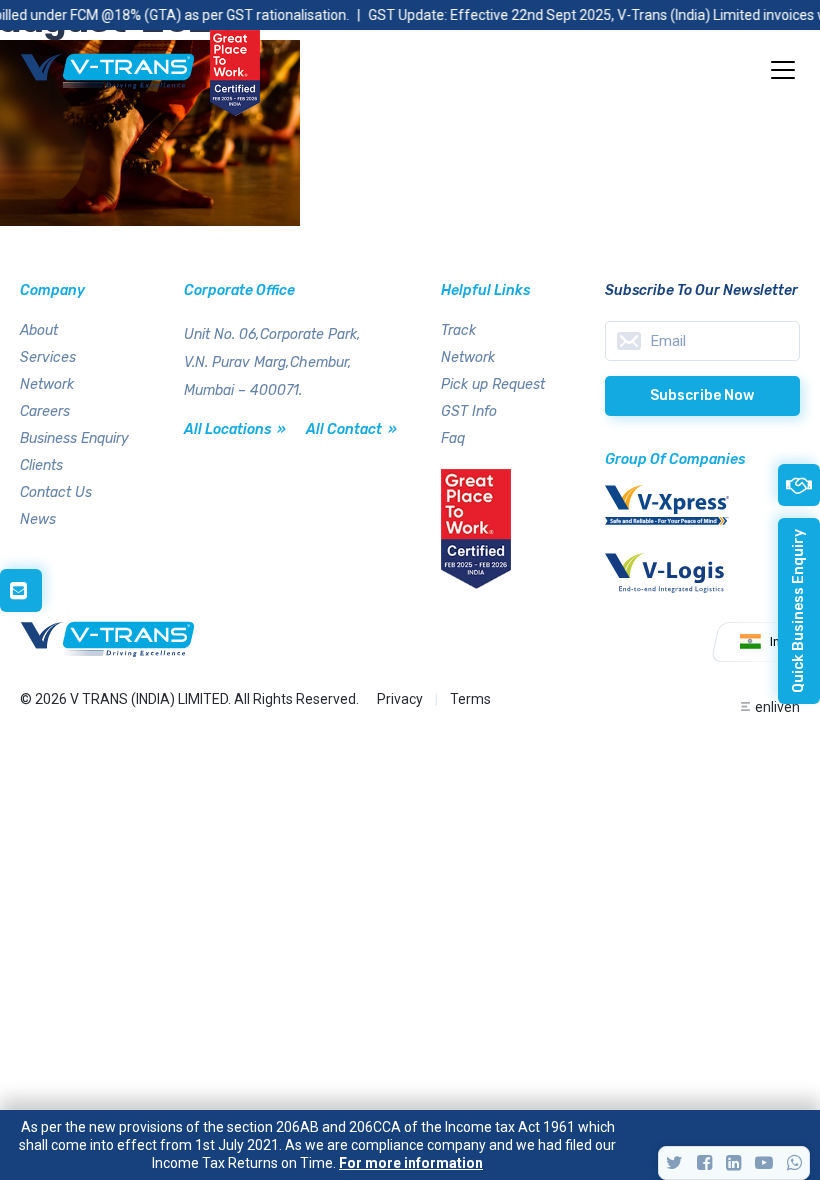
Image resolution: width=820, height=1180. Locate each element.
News (38, 519)
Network (47, 384)
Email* (702, 341)
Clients (41, 465)
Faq (453, 438)
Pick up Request (493, 384)
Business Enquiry (74, 438)
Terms (470, 699)
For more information (411, 1163)
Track (458, 330)
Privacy (400, 699)
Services (48, 357)
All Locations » (235, 429)
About (39, 330)
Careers (45, 411)
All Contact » (351, 429)
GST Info (469, 411)
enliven (777, 707)
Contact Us (56, 492)
